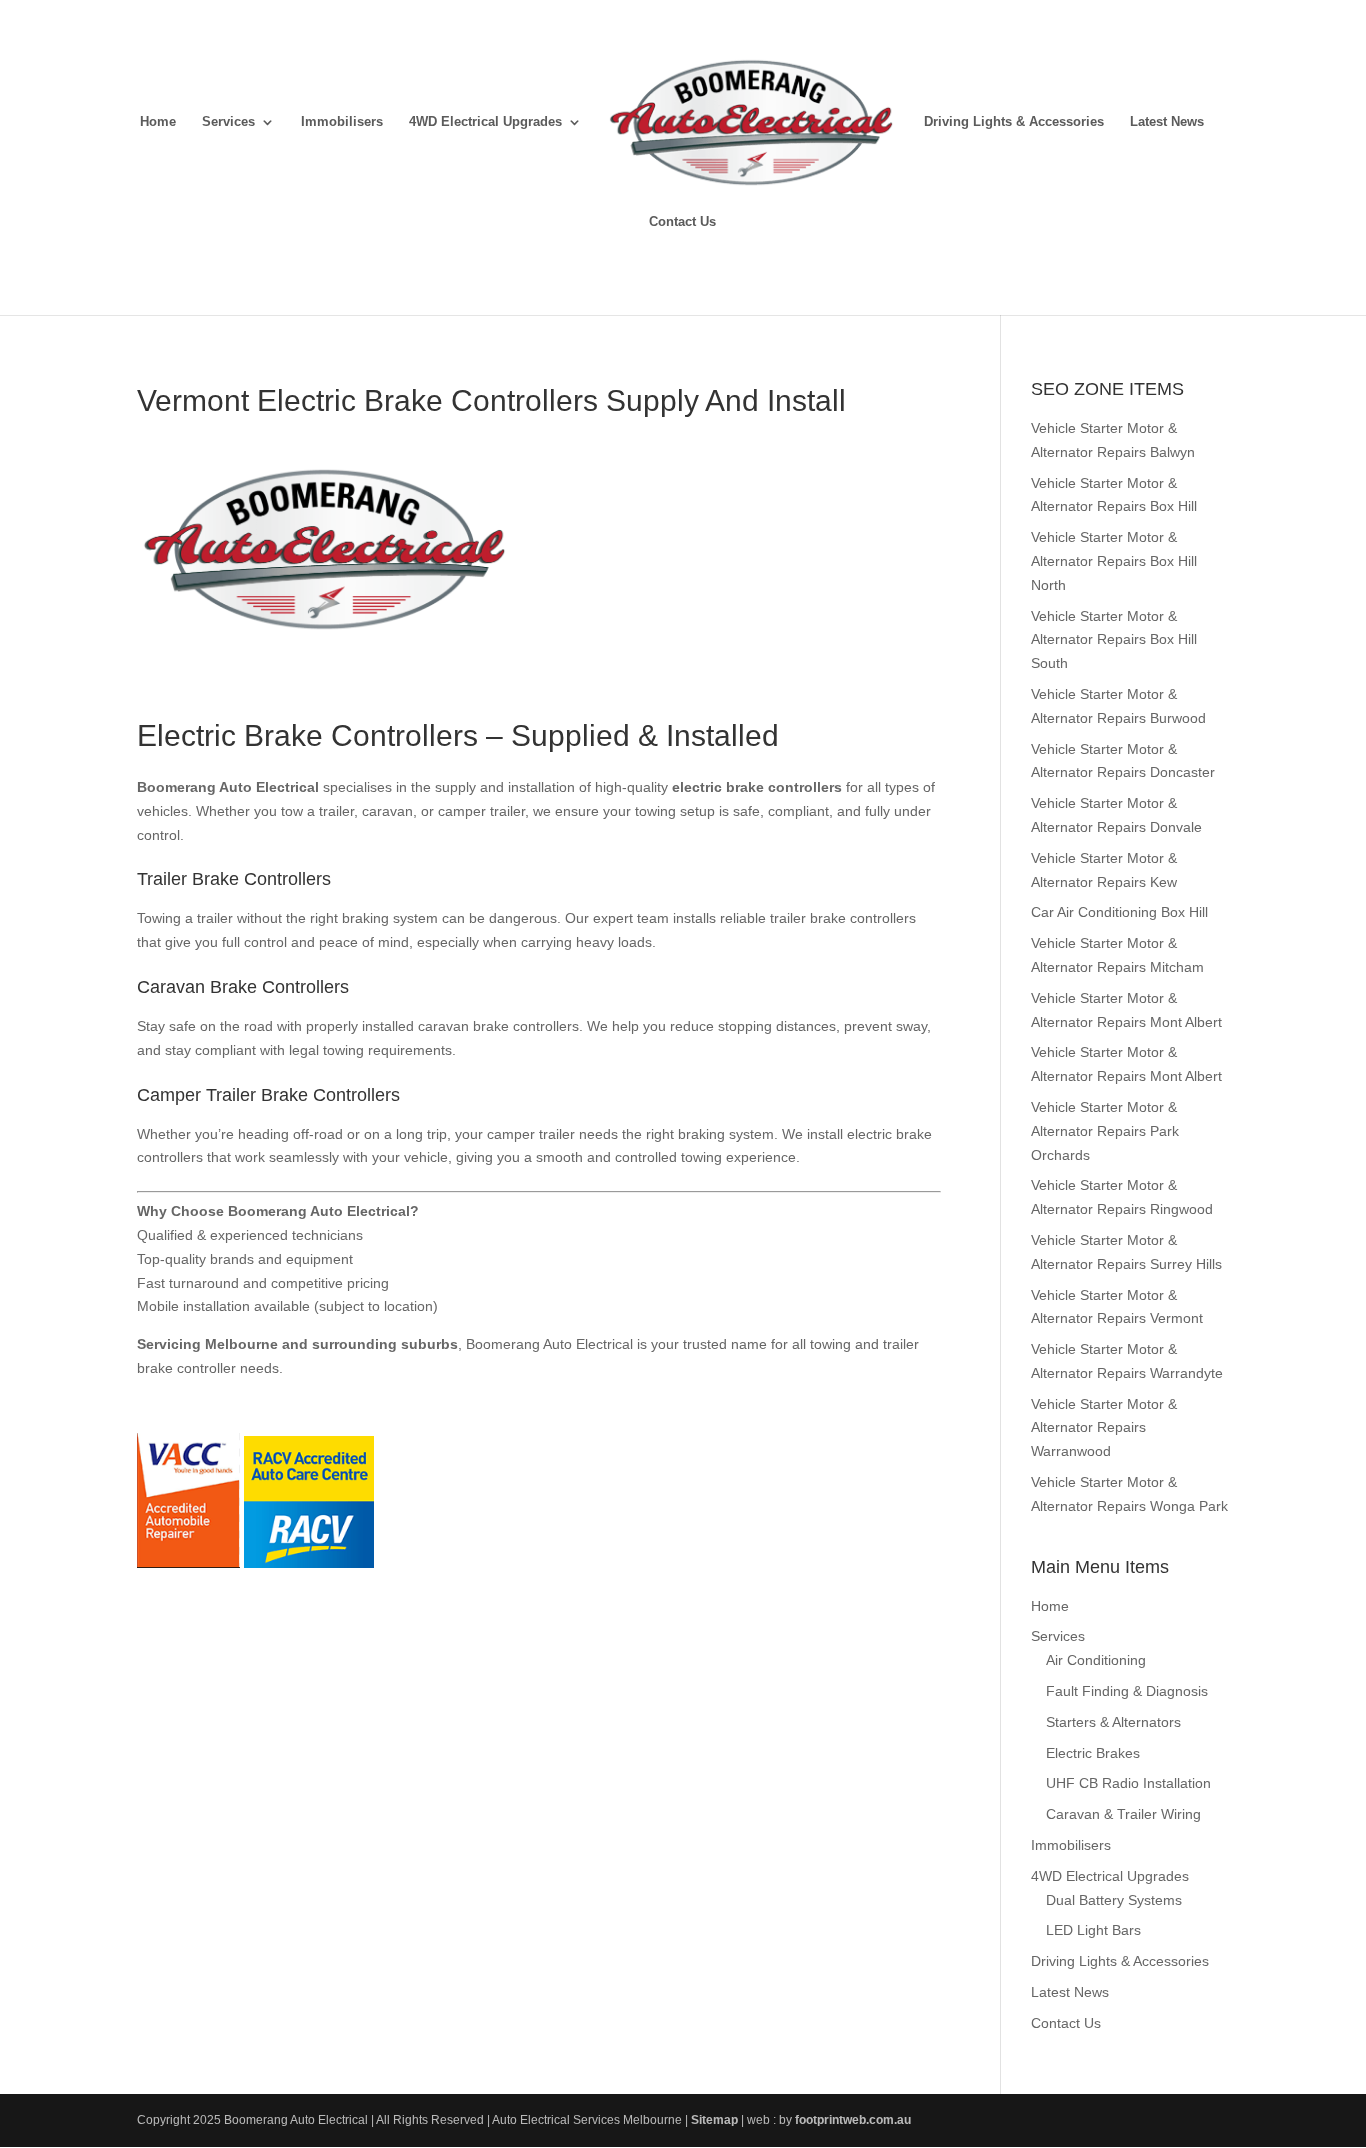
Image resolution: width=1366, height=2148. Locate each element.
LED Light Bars (1093, 1930)
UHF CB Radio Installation (1128, 1783)
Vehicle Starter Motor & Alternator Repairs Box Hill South (1114, 640)
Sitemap (714, 2120)
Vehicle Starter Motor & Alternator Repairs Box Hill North (1114, 561)
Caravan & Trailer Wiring (1123, 1814)
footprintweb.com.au (853, 2120)
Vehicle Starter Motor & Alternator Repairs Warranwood (1104, 1428)
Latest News (1167, 122)
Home (158, 122)
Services (228, 122)
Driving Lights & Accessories (1014, 122)
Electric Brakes (1093, 1753)
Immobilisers (342, 122)
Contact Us (682, 222)
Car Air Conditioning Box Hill (1119, 912)
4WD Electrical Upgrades (485, 122)
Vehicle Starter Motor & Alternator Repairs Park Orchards (1105, 1131)
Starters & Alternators (1113, 1722)
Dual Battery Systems (1114, 1900)
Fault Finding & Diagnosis (1127, 1691)
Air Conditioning (1096, 1660)
